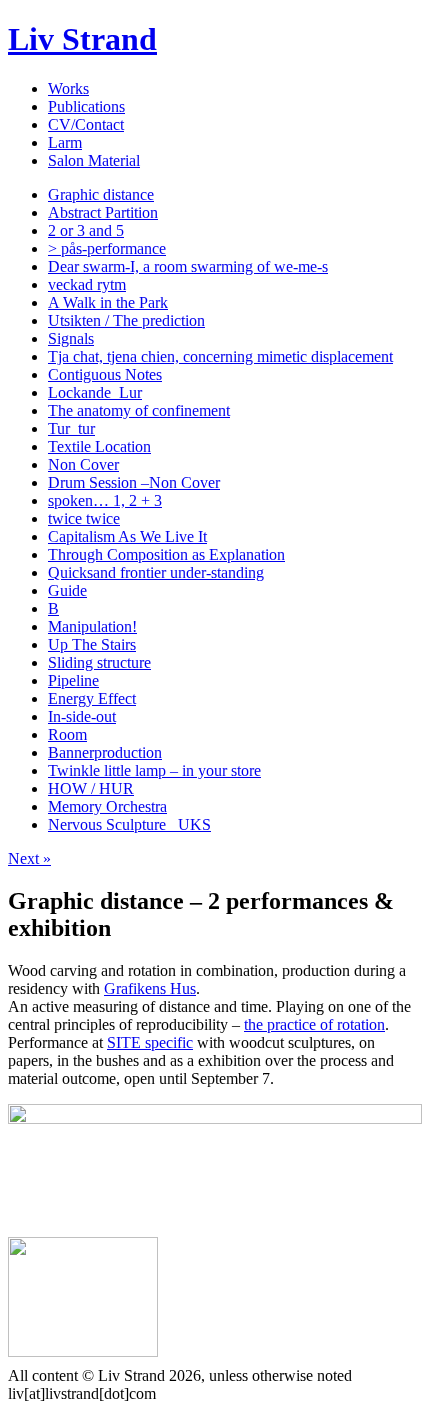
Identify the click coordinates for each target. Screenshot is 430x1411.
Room (67, 734)
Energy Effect (92, 698)
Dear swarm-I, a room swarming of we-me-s (188, 266)
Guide (67, 590)
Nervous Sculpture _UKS (129, 824)
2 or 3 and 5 (86, 230)
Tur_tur (71, 428)
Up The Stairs (92, 644)
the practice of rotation (314, 1024)
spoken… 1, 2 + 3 (105, 500)
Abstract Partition (103, 212)
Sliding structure (99, 662)
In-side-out (82, 716)
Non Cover (83, 464)
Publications (86, 106)
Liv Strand (82, 39)
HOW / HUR (91, 788)
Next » (29, 858)
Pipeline (73, 680)
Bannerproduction (105, 752)
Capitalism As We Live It (127, 536)
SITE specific (150, 1042)
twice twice (84, 518)
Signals (71, 338)
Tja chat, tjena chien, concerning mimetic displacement (220, 356)
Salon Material (94, 160)
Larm (65, 142)
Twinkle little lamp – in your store (154, 770)
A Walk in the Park (108, 302)
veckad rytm (87, 284)
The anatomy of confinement (139, 410)
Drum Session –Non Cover (134, 482)
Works (68, 88)
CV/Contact (86, 124)
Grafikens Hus (150, 988)
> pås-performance (107, 248)
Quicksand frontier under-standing (156, 572)
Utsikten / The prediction (126, 320)
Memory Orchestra (107, 806)
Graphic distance (101, 194)
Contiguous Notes (105, 374)
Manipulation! (92, 626)
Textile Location (99, 446)
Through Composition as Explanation (166, 554)
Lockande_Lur (95, 392)
